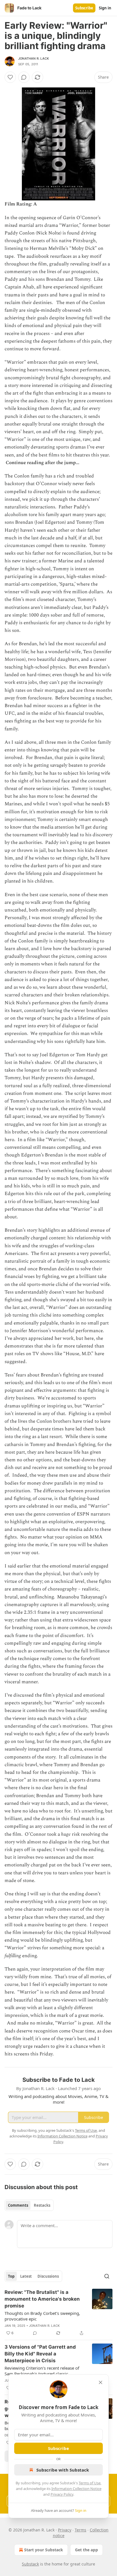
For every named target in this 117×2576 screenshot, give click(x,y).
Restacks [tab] (42, 2205)
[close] (101, 2382)
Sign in (105, 8)
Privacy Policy (62, 2494)
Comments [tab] (18, 2205)
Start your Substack (44, 2550)
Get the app (86, 2550)
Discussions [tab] (48, 2276)
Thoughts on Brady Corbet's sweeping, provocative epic (42, 2316)
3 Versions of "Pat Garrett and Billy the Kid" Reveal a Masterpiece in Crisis (40, 2354)
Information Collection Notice (76, 2489)
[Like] (10, 77)
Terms (81, 2530)
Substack (30, 2564)
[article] (58, 2313)
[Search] (107, 2276)
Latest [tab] (26, 2276)
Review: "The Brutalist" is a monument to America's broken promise (42, 2299)
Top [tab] (11, 2276)
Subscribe (84, 8)
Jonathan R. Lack (34, 58)
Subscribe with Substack (63, 2470)
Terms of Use (90, 2483)
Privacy (65, 2530)
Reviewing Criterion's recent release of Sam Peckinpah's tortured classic (42, 2371)
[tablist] (29, 2205)
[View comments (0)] (24, 77)
